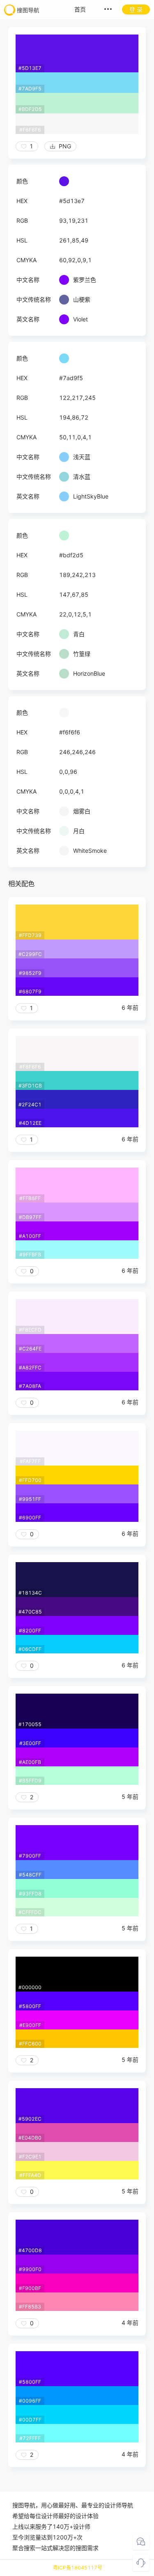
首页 (80, 9)
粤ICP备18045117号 (78, 2568)
